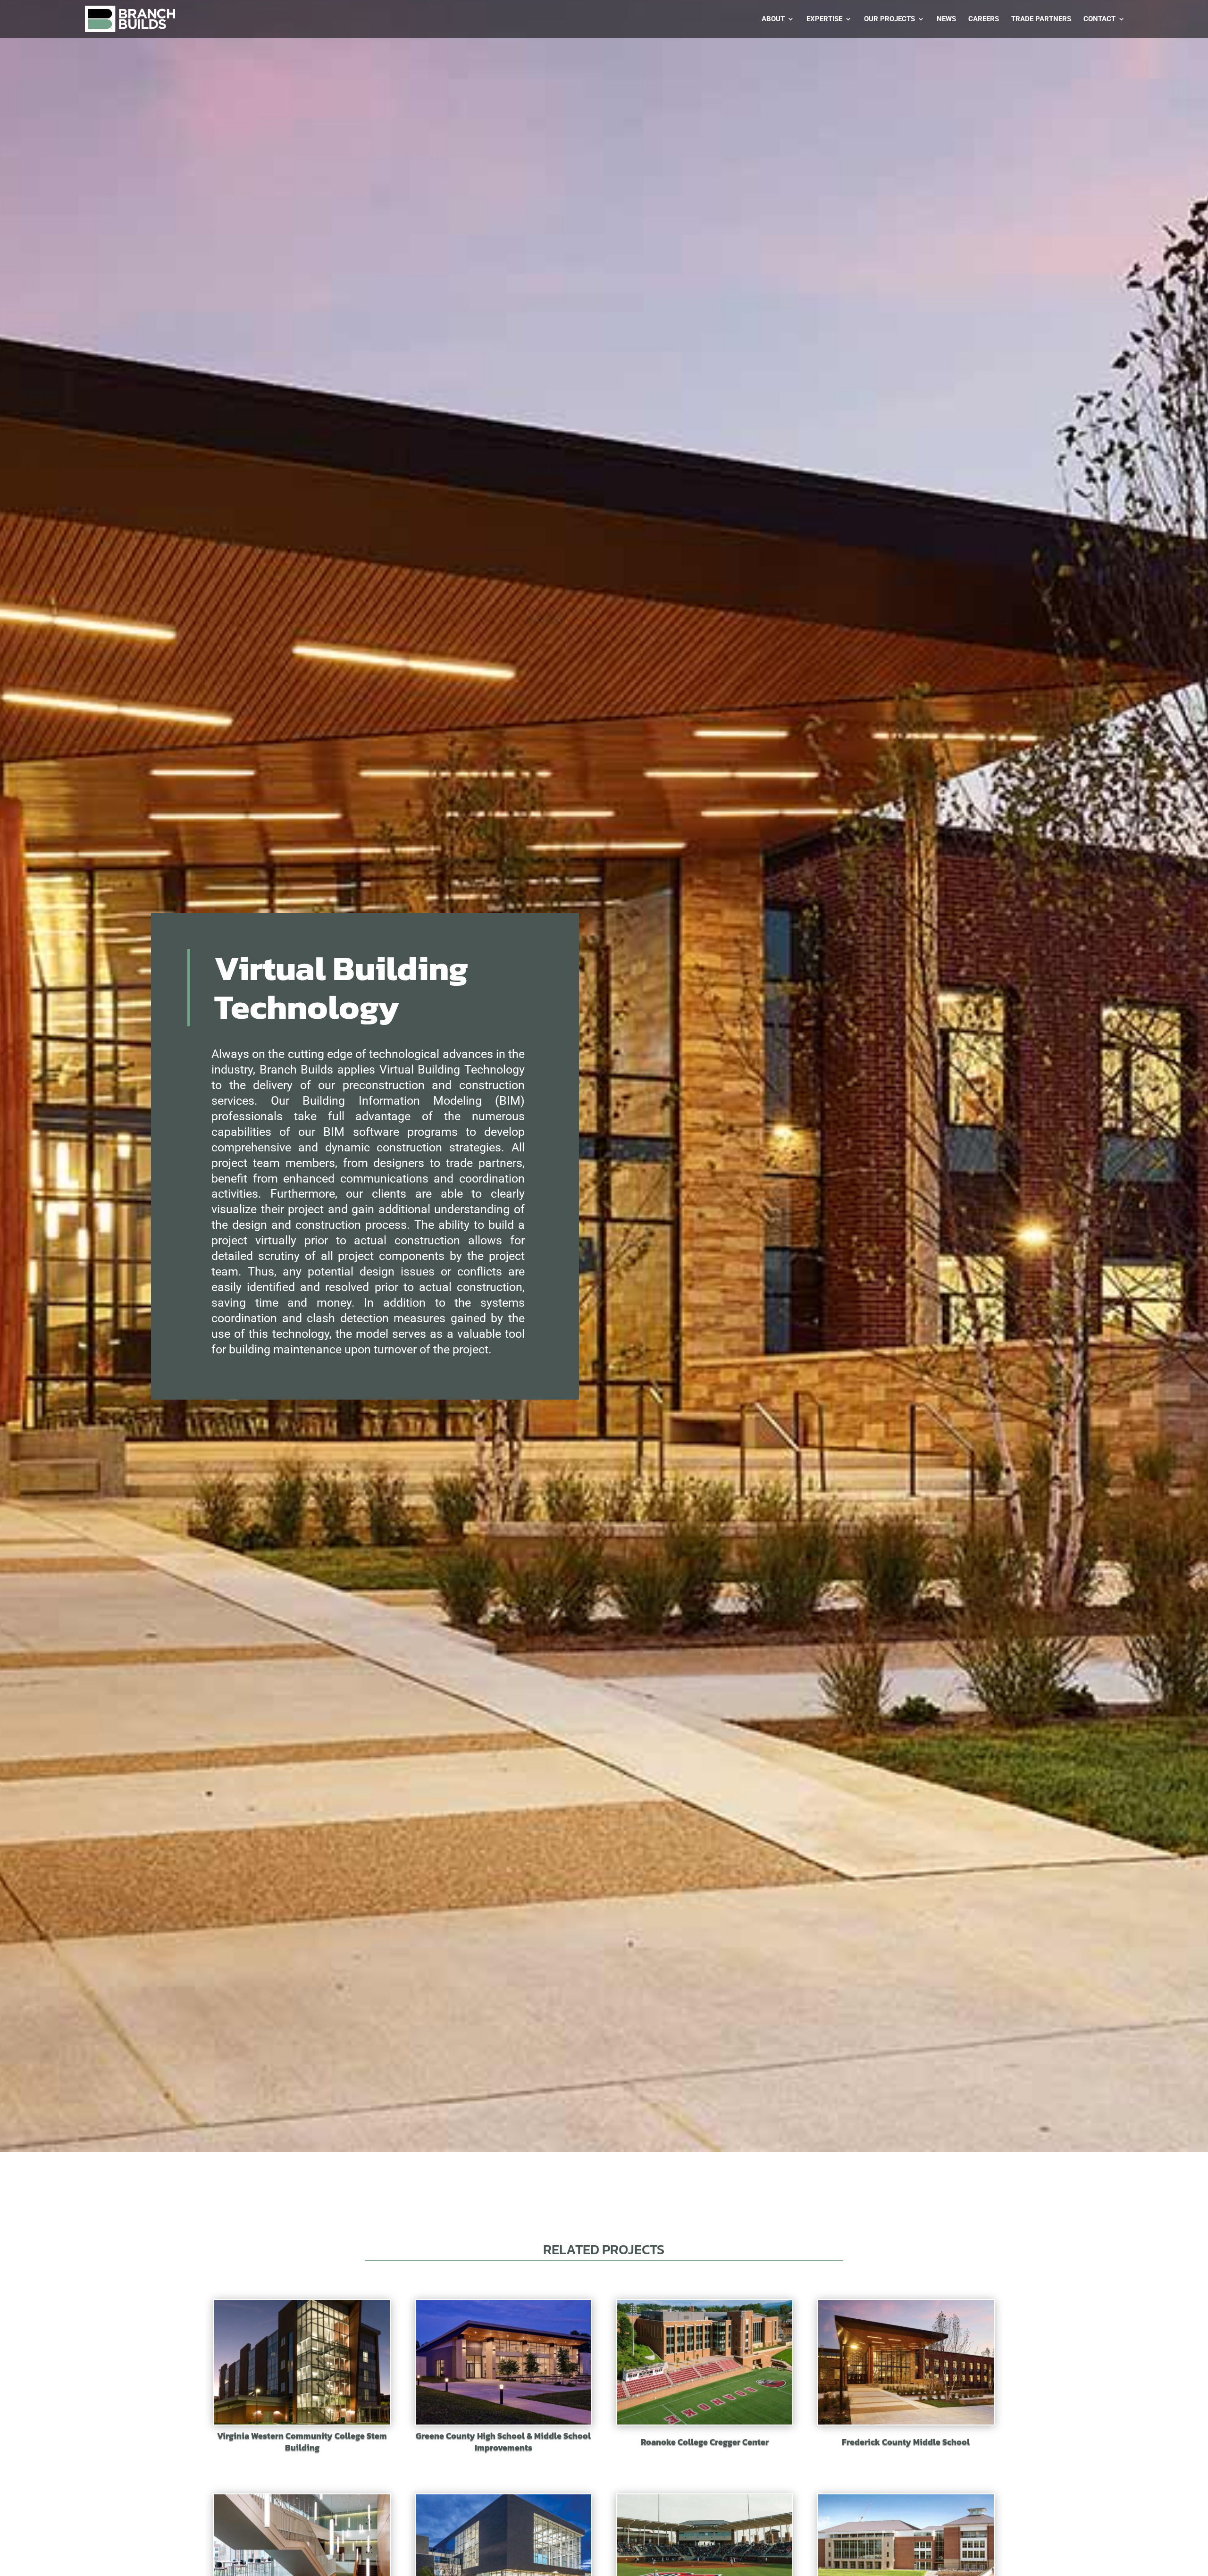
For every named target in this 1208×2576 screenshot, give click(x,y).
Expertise (824, 19)
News (946, 19)
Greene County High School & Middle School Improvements (503, 2442)
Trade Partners (1041, 19)
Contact (1099, 19)
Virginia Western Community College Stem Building (302, 2442)
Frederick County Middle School (906, 2442)
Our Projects (889, 19)
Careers (984, 19)
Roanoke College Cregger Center (705, 2442)
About (773, 19)
